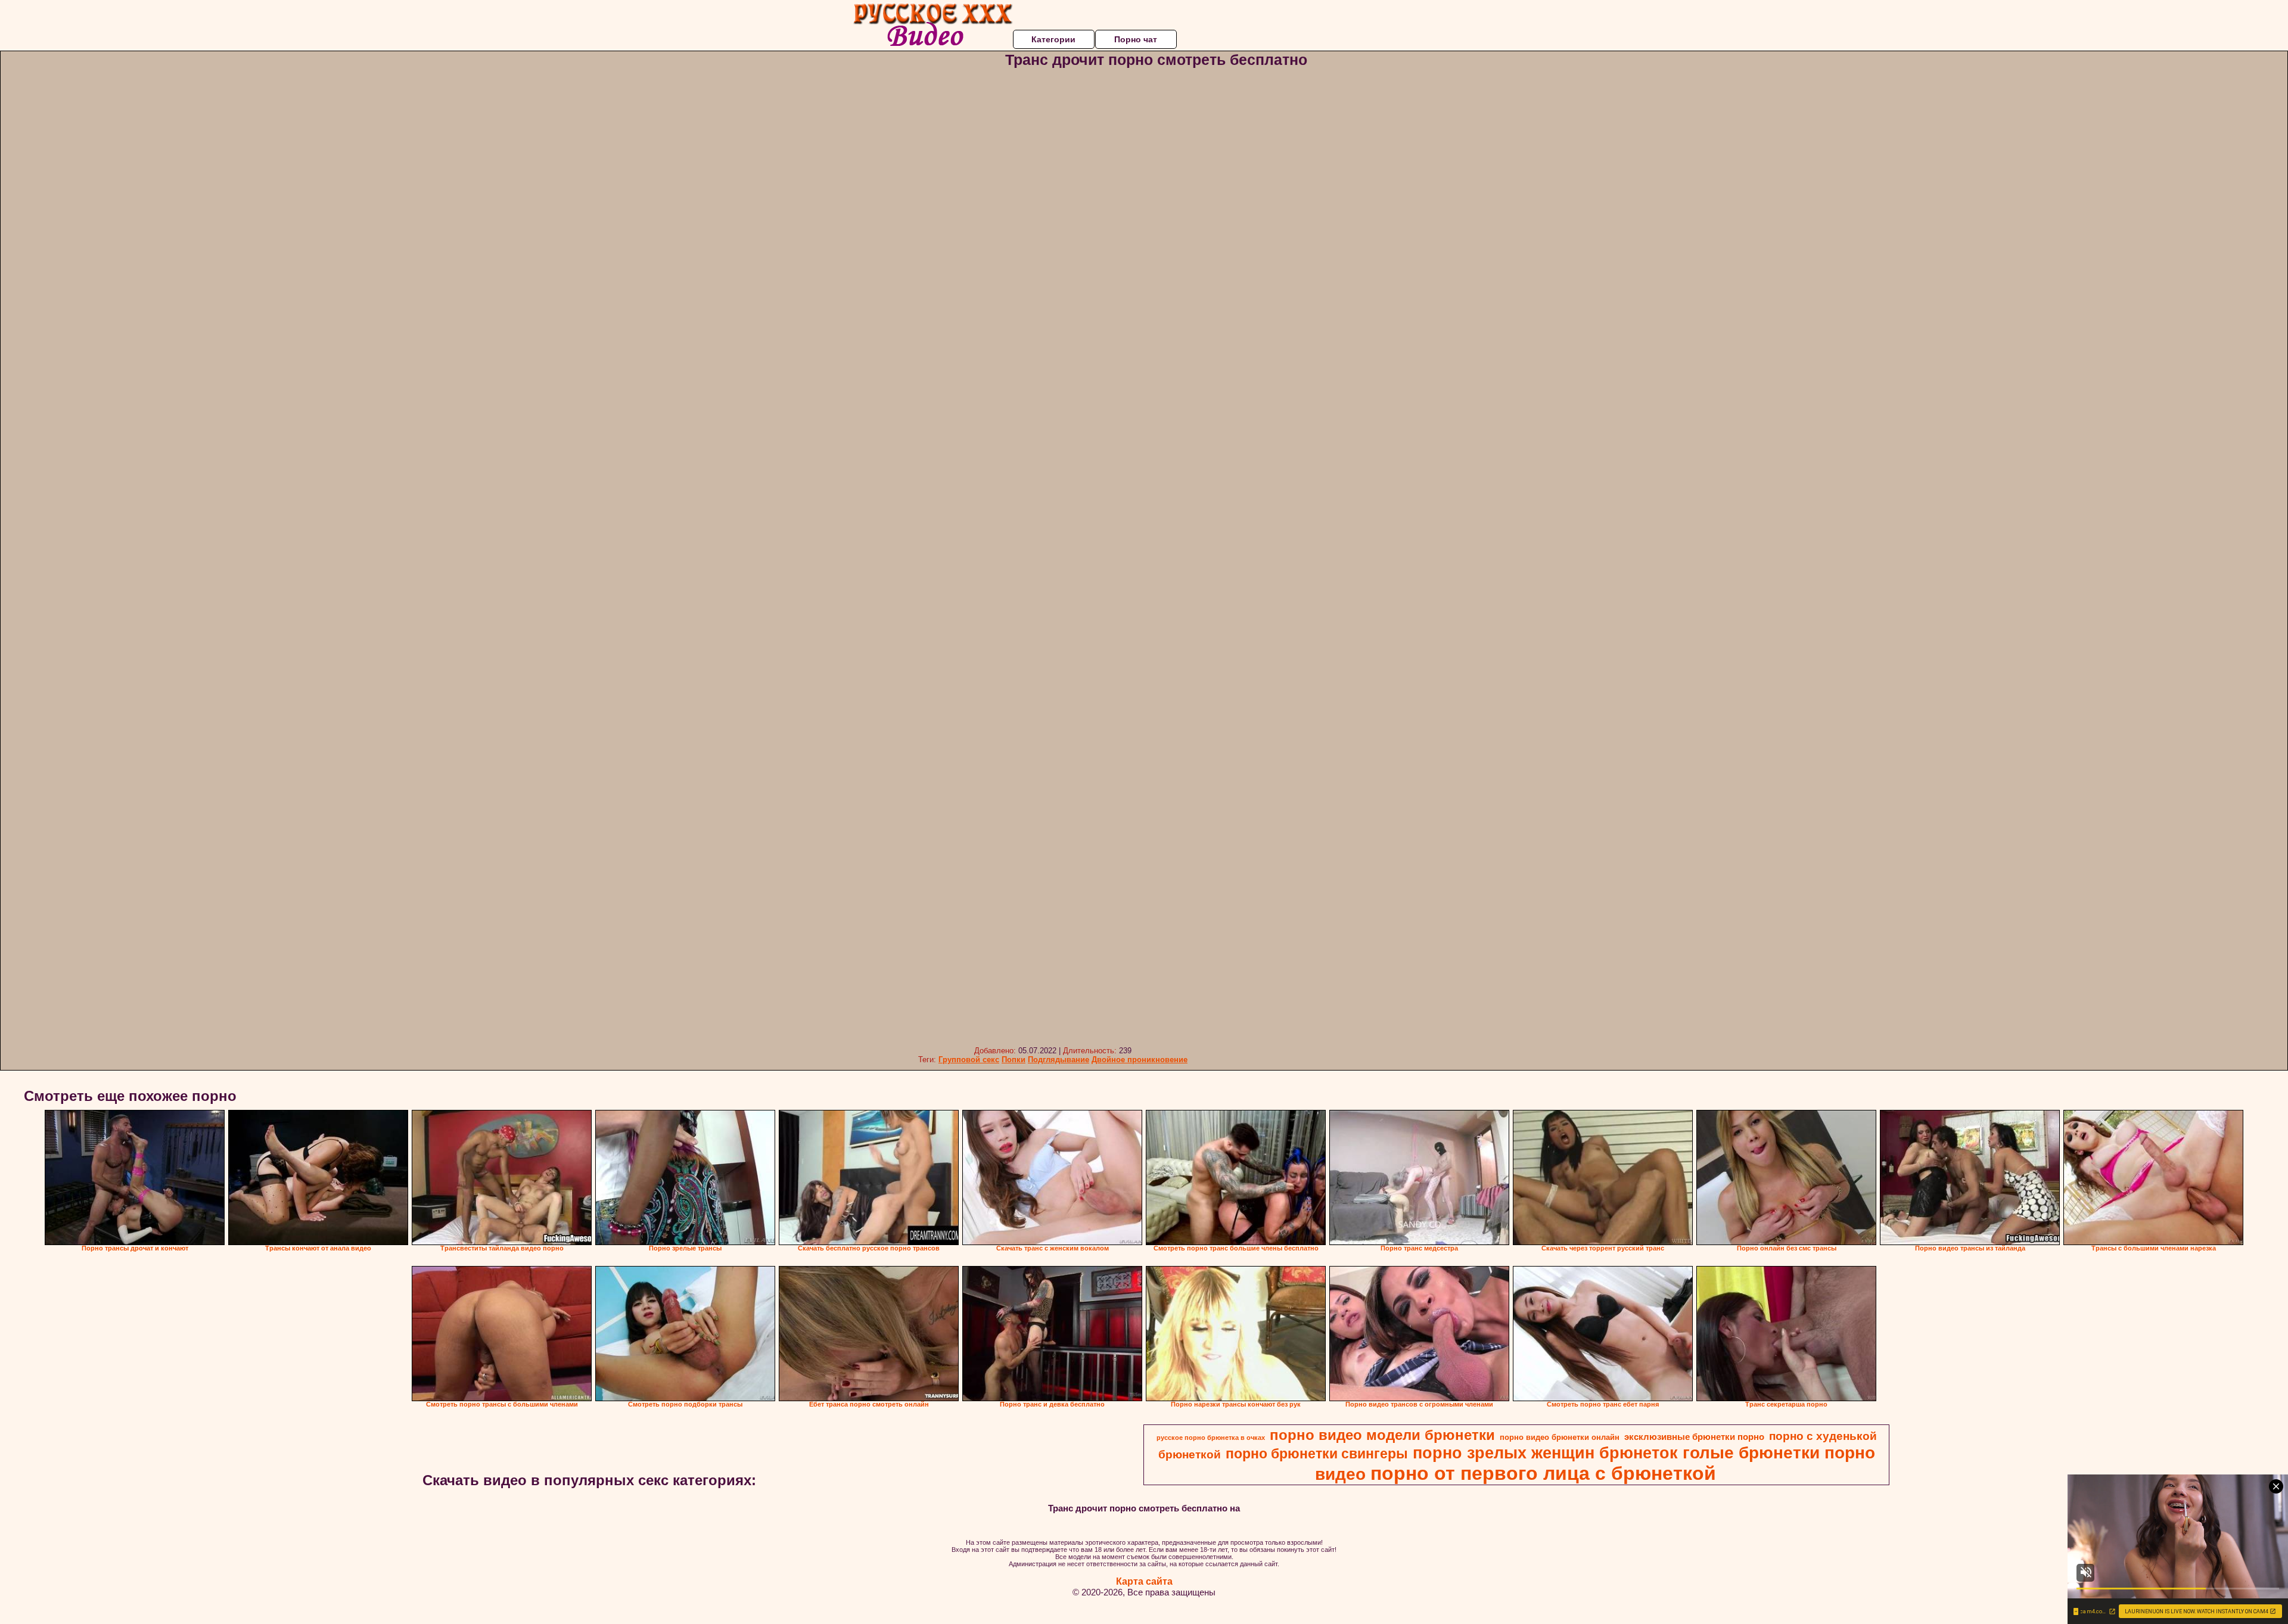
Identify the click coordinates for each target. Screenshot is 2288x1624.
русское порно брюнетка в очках (1211, 1438)
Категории (1053, 39)
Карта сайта (1144, 1581)
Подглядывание (1058, 1060)
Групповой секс (969, 1060)
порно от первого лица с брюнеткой (1543, 1473)
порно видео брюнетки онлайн (1560, 1437)
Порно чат (1136, 39)
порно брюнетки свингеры (1317, 1454)
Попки (1014, 1060)
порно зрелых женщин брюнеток (1545, 1453)
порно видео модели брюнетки (1382, 1435)
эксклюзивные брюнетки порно (1694, 1437)
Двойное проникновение (1140, 1060)
